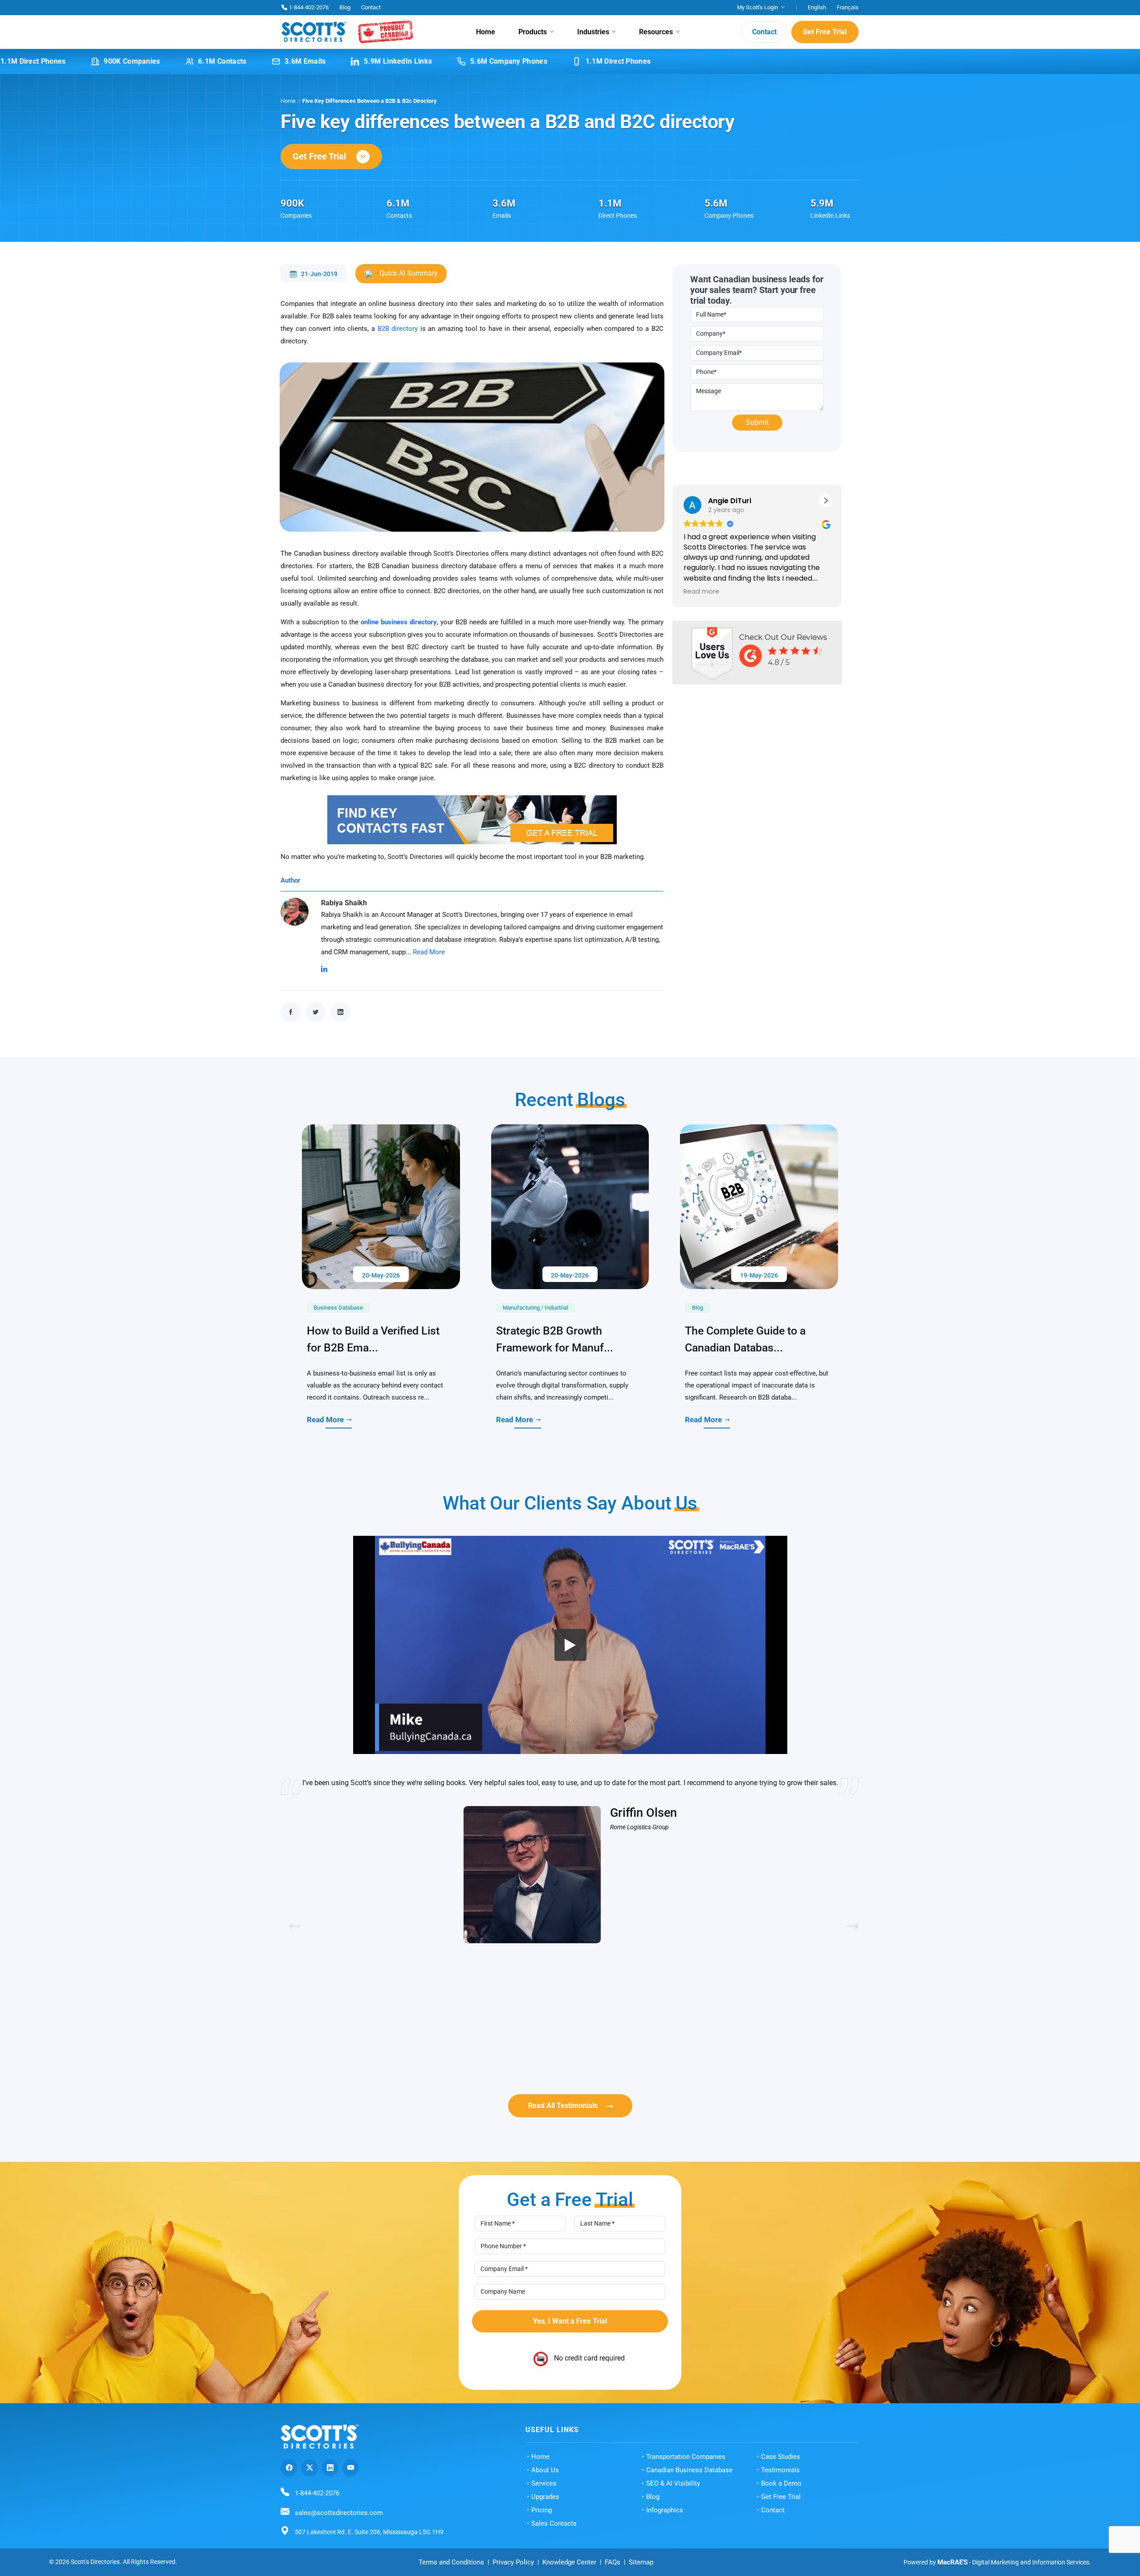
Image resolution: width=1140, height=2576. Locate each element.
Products (533, 32)
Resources (656, 32)
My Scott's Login (757, 7)
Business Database (338, 1308)
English (817, 7)
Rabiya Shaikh (344, 903)
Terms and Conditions (451, 2562)
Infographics (665, 2510)
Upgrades (545, 2497)
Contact (371, 7)
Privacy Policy (513, 2562)
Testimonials (780, 2470)
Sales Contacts (554, 2523)
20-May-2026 (381, 1275)
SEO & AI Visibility (673, 2483)
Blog (345, 7)
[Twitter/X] (309, 2468)
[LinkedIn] (330, 2468)
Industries (593, 32)
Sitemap (641, 2562)
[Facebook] (289, 2468)
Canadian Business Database (689, 2470)
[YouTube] (350, 2468)
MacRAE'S (953, 2562)
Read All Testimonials (563, 2106)
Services (544, 2483)
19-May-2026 (759, 1275)
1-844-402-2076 (309, 7)
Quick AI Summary (408, 273)
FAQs (613, 2562)
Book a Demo (781, 2483)
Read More (429, 952)
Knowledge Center (569, 2562)
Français (848, 7)
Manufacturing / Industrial (535, 1308)
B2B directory (398, 329)
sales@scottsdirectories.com (339, 2513)
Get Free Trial (825, 32)
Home (486, 32)
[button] (826, 501)
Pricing (541, 2510)
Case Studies (781, 2457)
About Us (545, 2470)
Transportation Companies (686, 2457)
